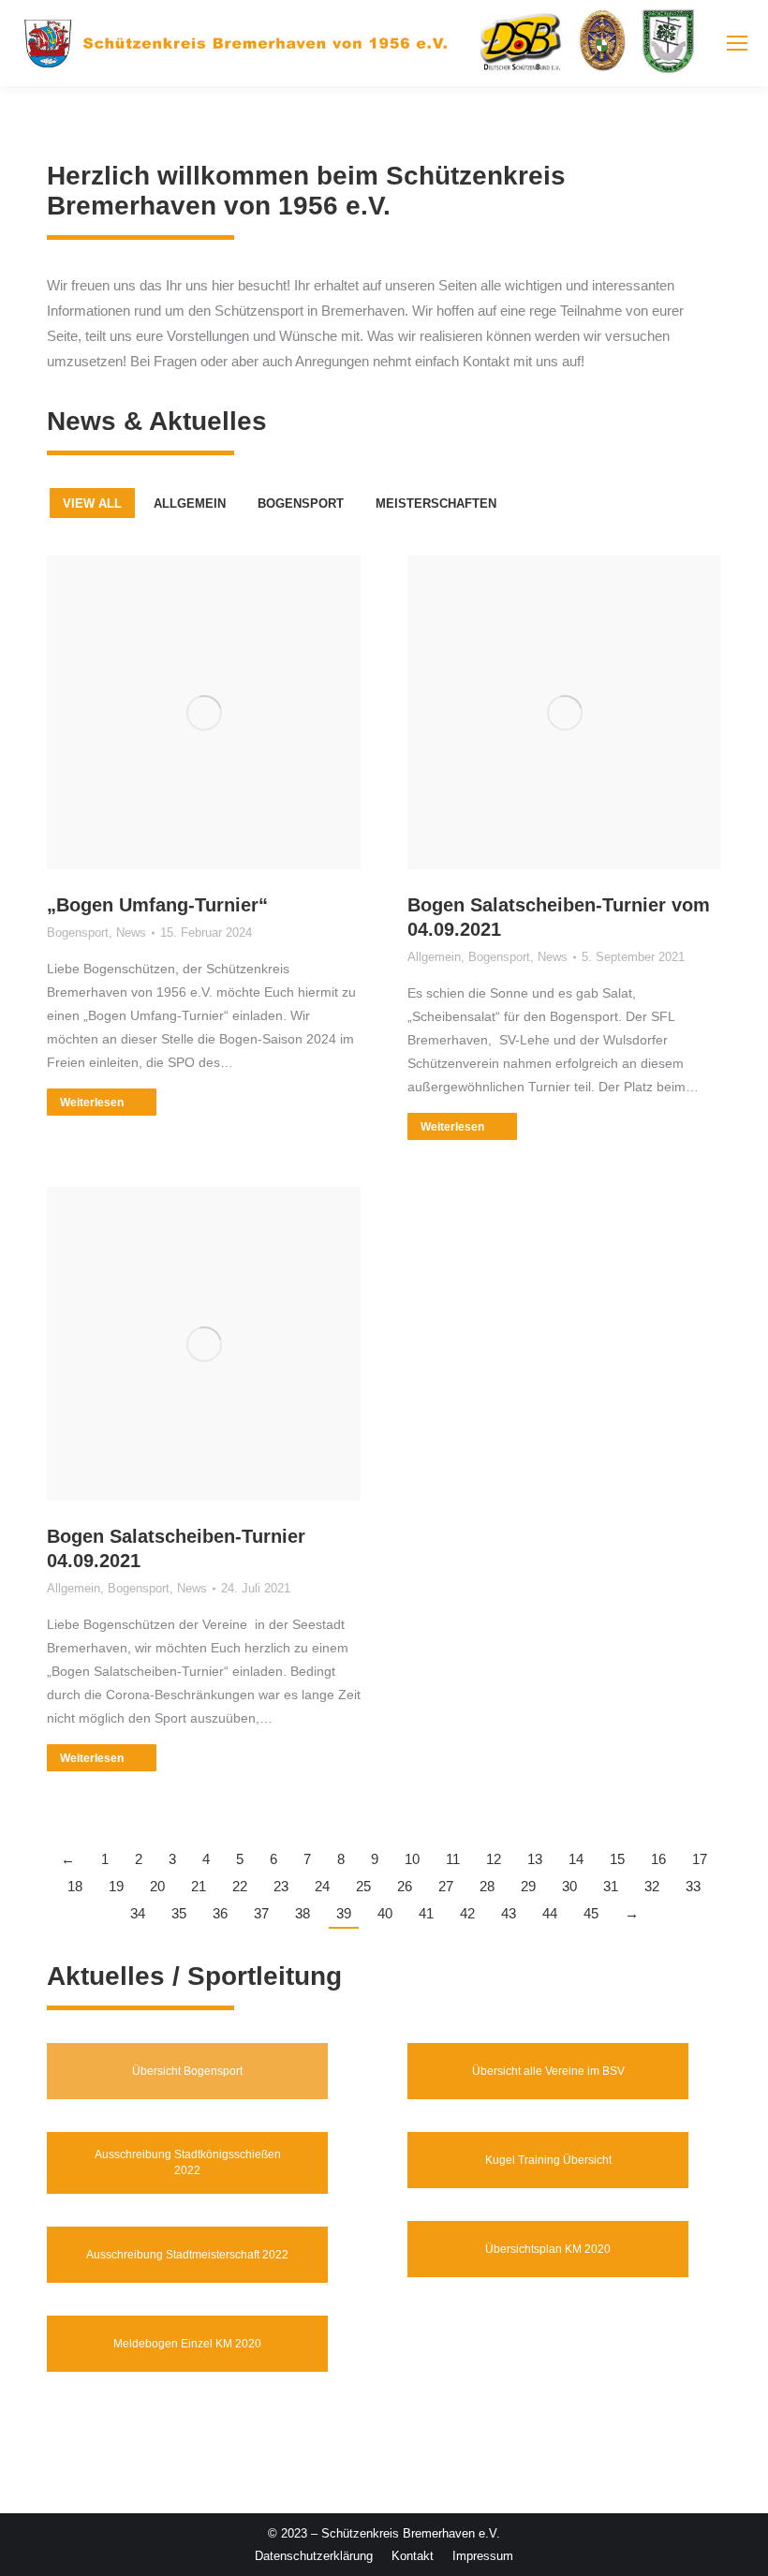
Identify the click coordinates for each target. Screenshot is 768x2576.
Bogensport (301, 503)
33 (693, 1886)
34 (138, 1913)
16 (658, 1859)
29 (528, 1886)
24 (322, 1886)
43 (509, 1913)
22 (240, 1886)
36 (220, 1913)
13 (535, 1859)
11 (453, 1859)
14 (576, 1859)
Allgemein (190, 503)
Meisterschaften (436, 503)
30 (569, 1886)
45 (591, 1913)
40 (385, 1913)
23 (281, 1886)
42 (467, 1913)
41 (426, 1913)
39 (344, 1913)
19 (116, 1886)
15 (617, 1859)
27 (446, 1886)
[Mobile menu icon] (737, 43)
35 (179, 1913)
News (131, 933)
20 (157, 1886)
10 (412, 1859)
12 (494, 1859)
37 (261, 1913)
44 (550, 1913)
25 (363, 1886)
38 (303, 1913)
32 (652, 1886)
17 (700, 1859)
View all (92, 503)
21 (199, 1886)
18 (75, 1886)
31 (611, 1886)
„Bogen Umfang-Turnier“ (157, 905)
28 (487, 1886)
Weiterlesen (92, 1103)
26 (405, 1886)
